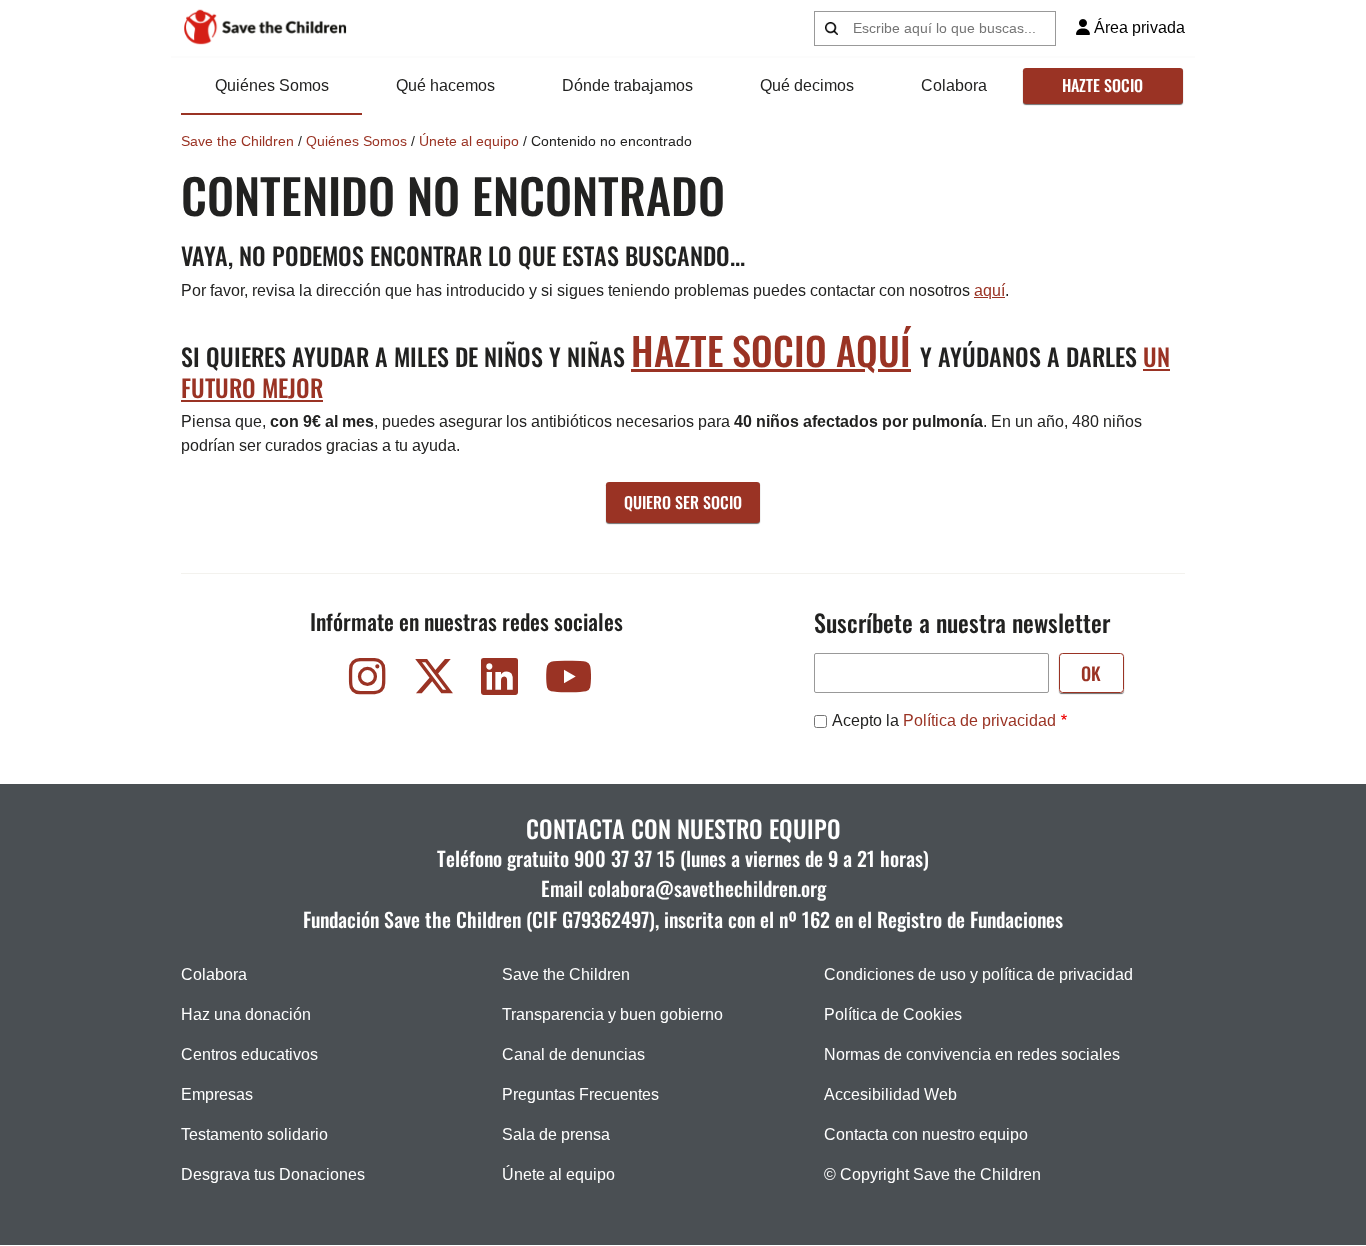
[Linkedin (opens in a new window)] (500, 681)
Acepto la (944, 720)
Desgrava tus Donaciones (273, 1174)
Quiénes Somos (272, 85)
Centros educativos (249, 1054)
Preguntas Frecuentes (580, 1094)
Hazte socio (1102, 85)
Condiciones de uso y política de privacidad (978, 974)
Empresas (217, 1094)
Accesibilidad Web (890, 1094)
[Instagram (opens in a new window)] (368, 681)
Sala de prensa (556, 1134)
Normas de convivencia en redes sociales (972, 1054)
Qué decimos (807, 85)
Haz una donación (246, 1014)
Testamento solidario (254, 1134)
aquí (989, 290)
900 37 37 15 (624, 858)
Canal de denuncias (573, 1054)
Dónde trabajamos (627, 85)
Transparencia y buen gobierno (612, 1014)
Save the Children (237, 141)
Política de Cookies (893, 1014)
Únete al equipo (469, 141)
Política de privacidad (979, 720)
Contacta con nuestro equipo (926, 1134)
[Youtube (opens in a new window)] (566, 681)
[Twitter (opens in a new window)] (434, 681)
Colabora (954, 85)
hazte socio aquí (771, 349)
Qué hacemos (445, 85)
